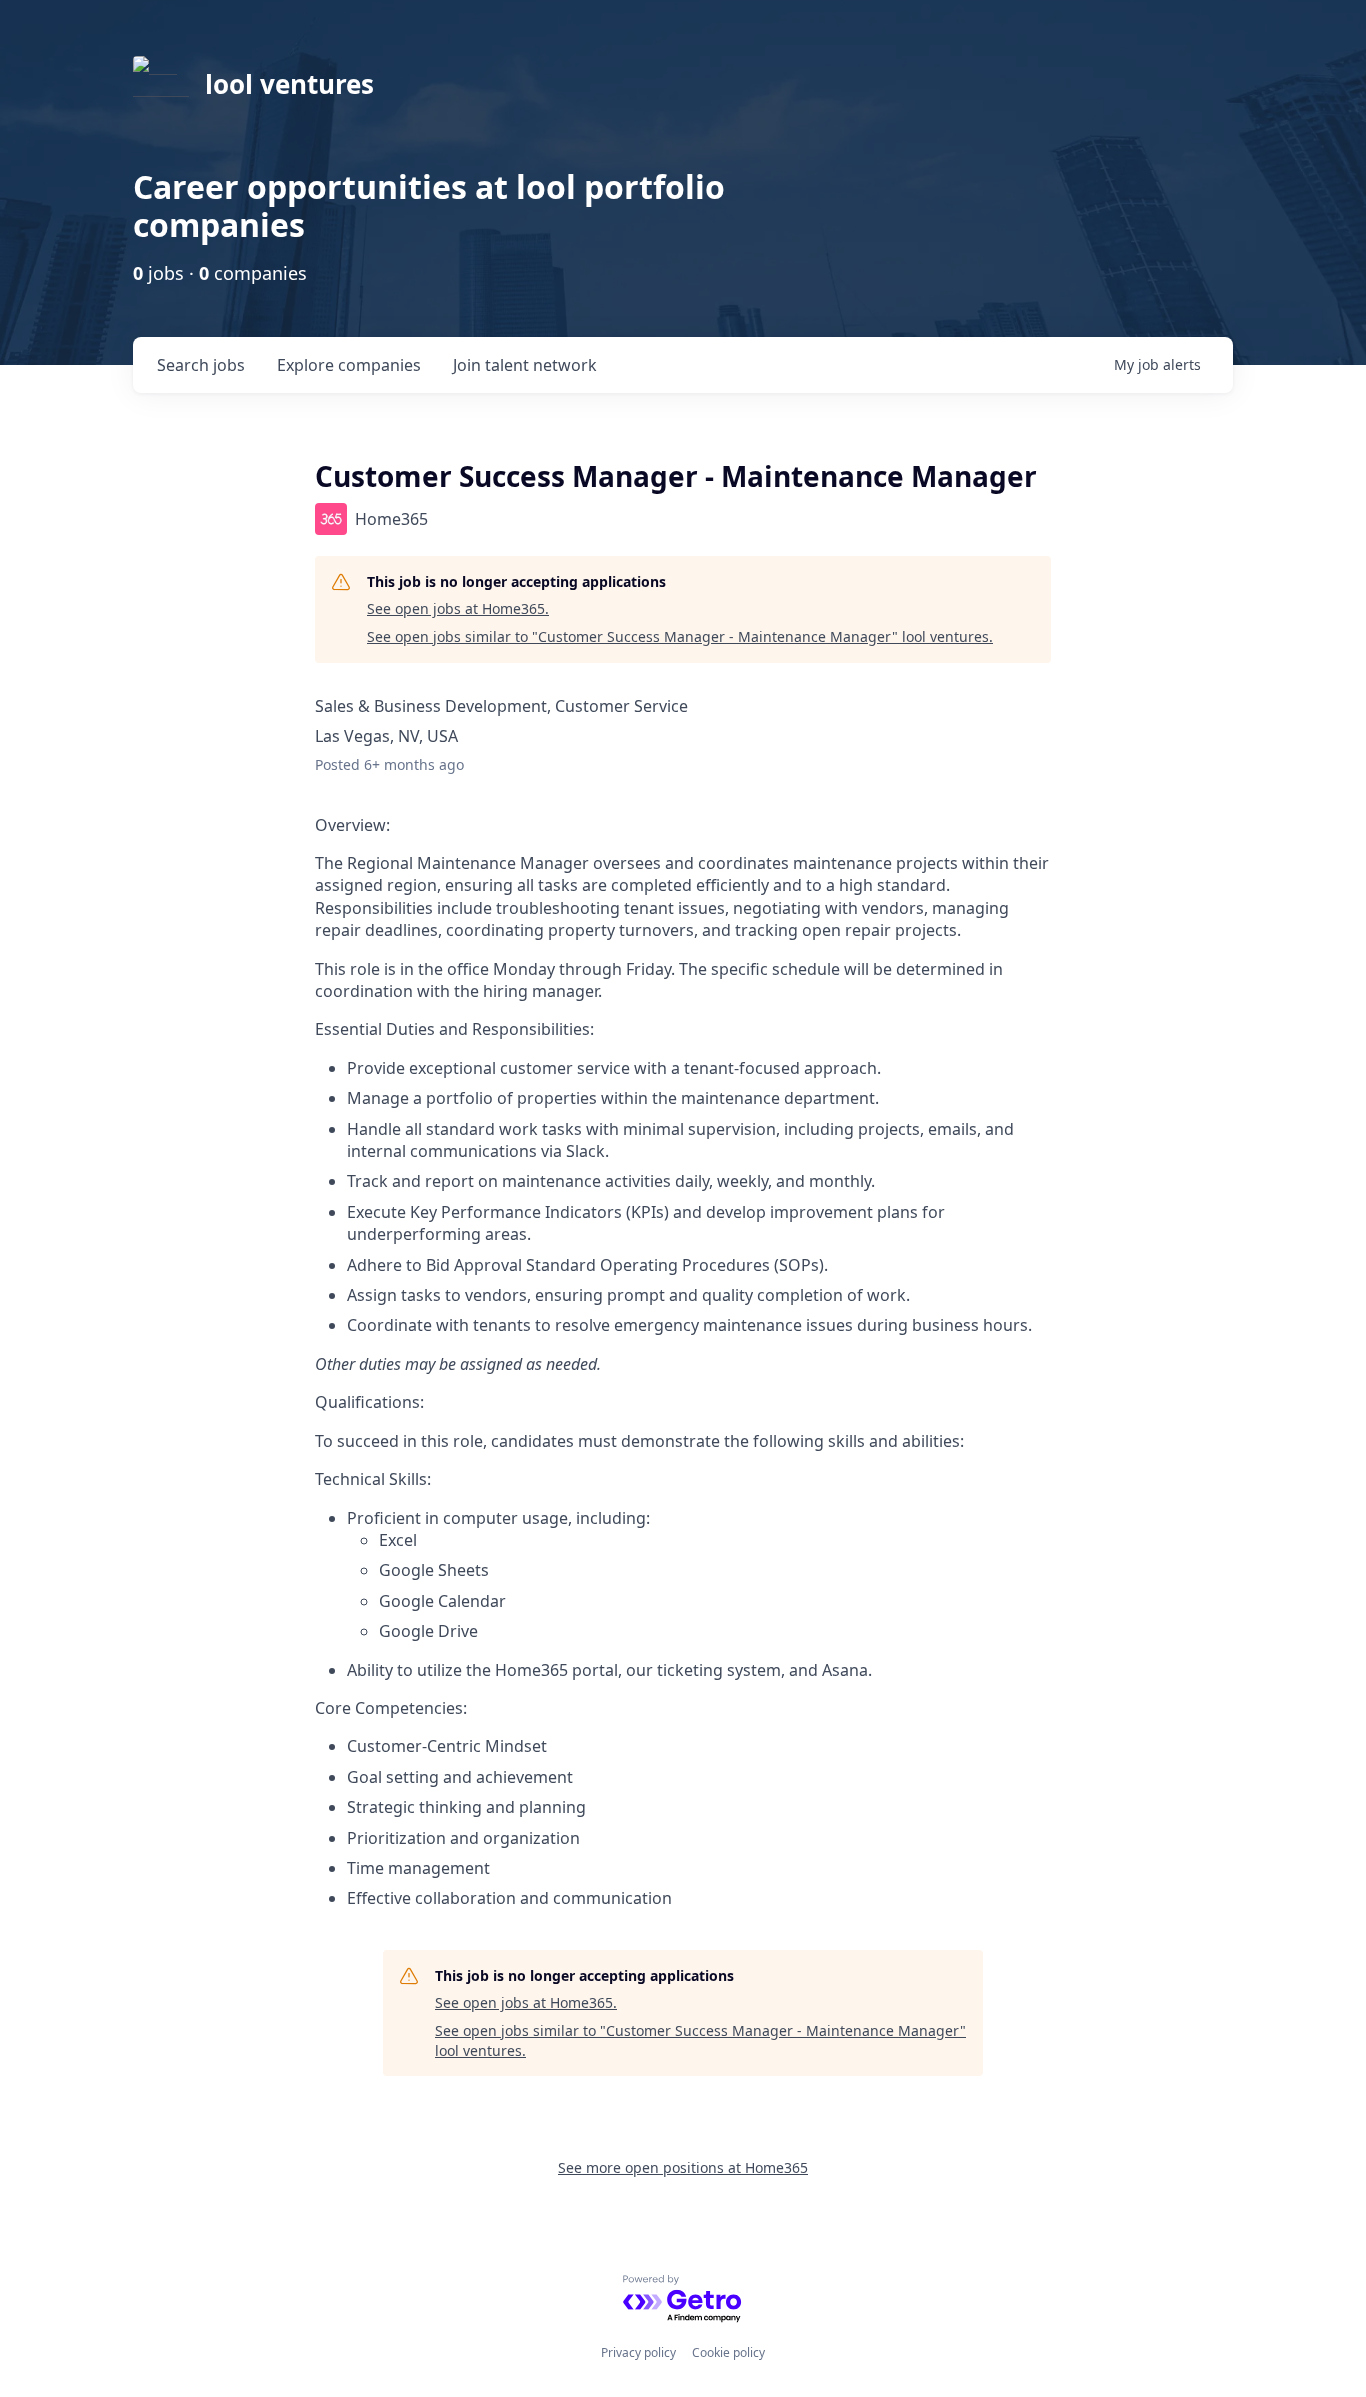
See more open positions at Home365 (683, 2167)
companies (349, 365)
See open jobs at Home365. (458, 608)
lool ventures (289, 84)
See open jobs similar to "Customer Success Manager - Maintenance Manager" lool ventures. (680, 636)
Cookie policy (728, 2352)
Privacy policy (638, 2352)
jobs (201, 365)
